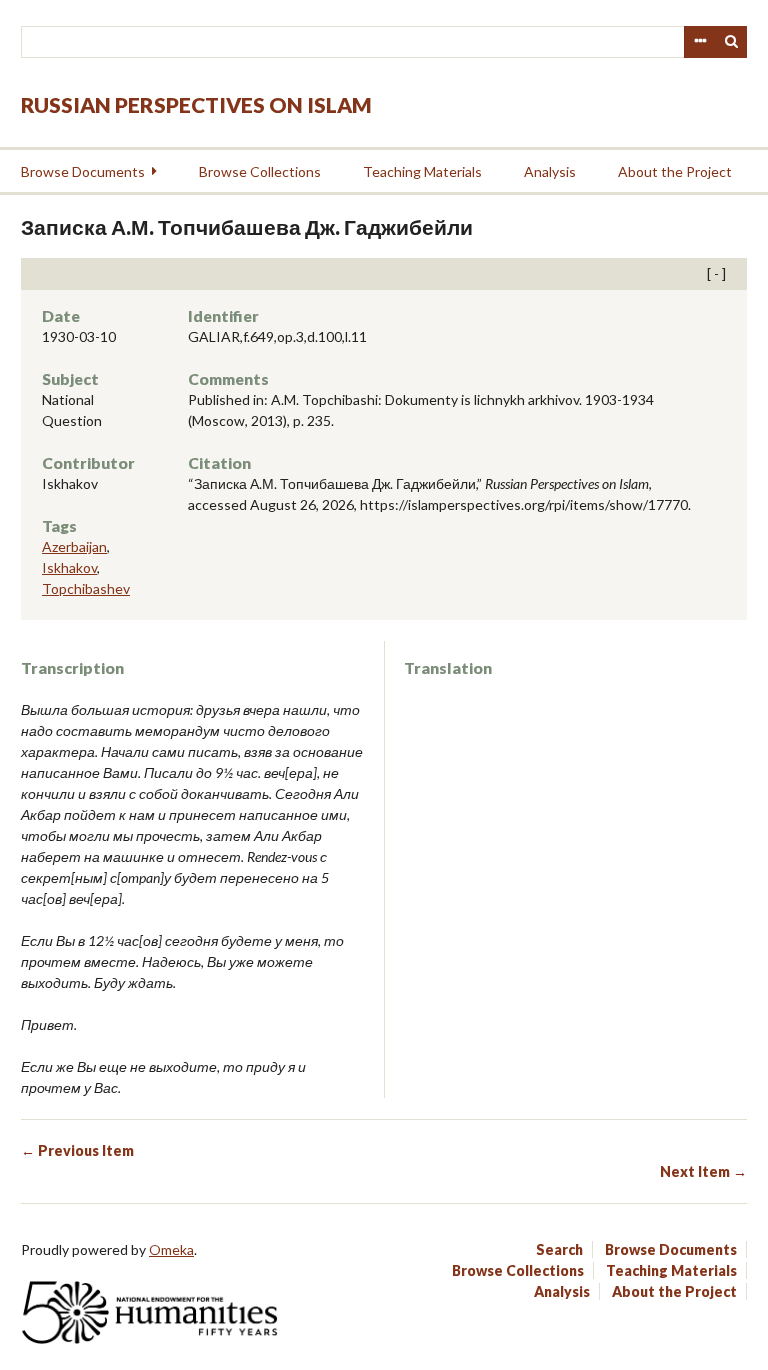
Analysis (550, 171)
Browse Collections (260, 171)
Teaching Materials (422, 171)
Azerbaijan (74, 546)
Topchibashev (86, 588)
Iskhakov (69, 567)
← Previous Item (77, 1150)
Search (732, 42)
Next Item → (703, 1171)
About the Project (675, 171)
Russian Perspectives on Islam (196, 104)
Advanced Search (700, 42)
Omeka (171, 1249)
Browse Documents (83, 171)
